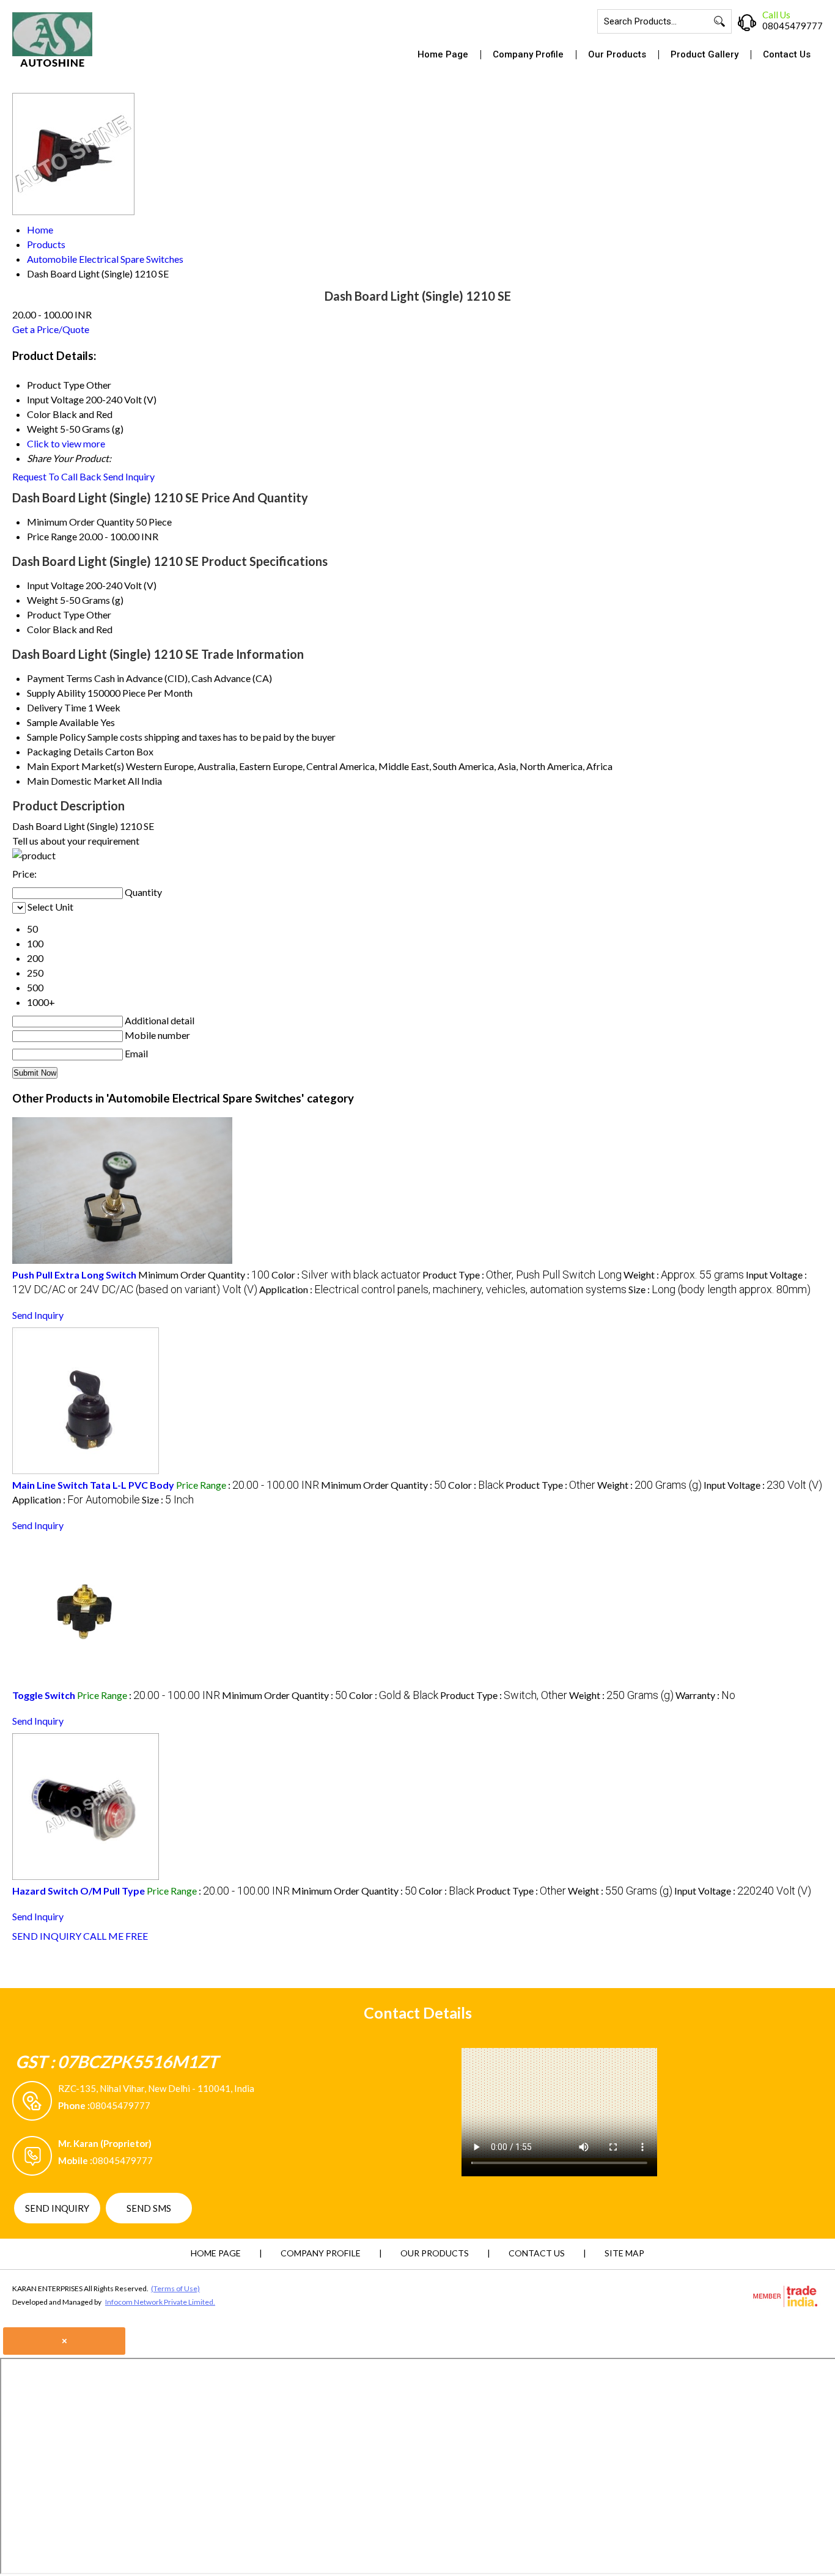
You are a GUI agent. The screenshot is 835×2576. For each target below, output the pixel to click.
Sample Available (63, 722)
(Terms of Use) (175, 2288)
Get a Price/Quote (51, 329)
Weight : (684, 1275)
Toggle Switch (44, 1695)
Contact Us (787, 54)
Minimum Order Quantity (80, 522)
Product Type (56, 615)
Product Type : (522, 1275)
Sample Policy (56, 737)
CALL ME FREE (116, 1936)
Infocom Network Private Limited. (160, 2302)
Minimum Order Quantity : (204, 1275)
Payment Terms (60, 678)
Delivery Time (57, 707)
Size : (719, 1289)
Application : (443, 1289)
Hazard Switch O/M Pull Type (79, 1891)
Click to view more (66, 443)
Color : (346, 1275)
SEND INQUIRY (47, 1936)
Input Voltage (55, 585)
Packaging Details (65, 751)
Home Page (443, 54)
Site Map (624, 2253)
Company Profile (528, 54)
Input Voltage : (763, 1485)
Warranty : (705, 1695)
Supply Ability (56, 693)
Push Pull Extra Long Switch (74, 1275)
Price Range (52, 536)
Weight (42, 600)
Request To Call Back (57, 476)
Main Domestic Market (76, 781)
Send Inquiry (129, 476)
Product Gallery (704, 54)
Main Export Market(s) (75, 766)
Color (39, 629)
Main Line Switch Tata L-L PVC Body (93, 1485)
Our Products (617, 54)
